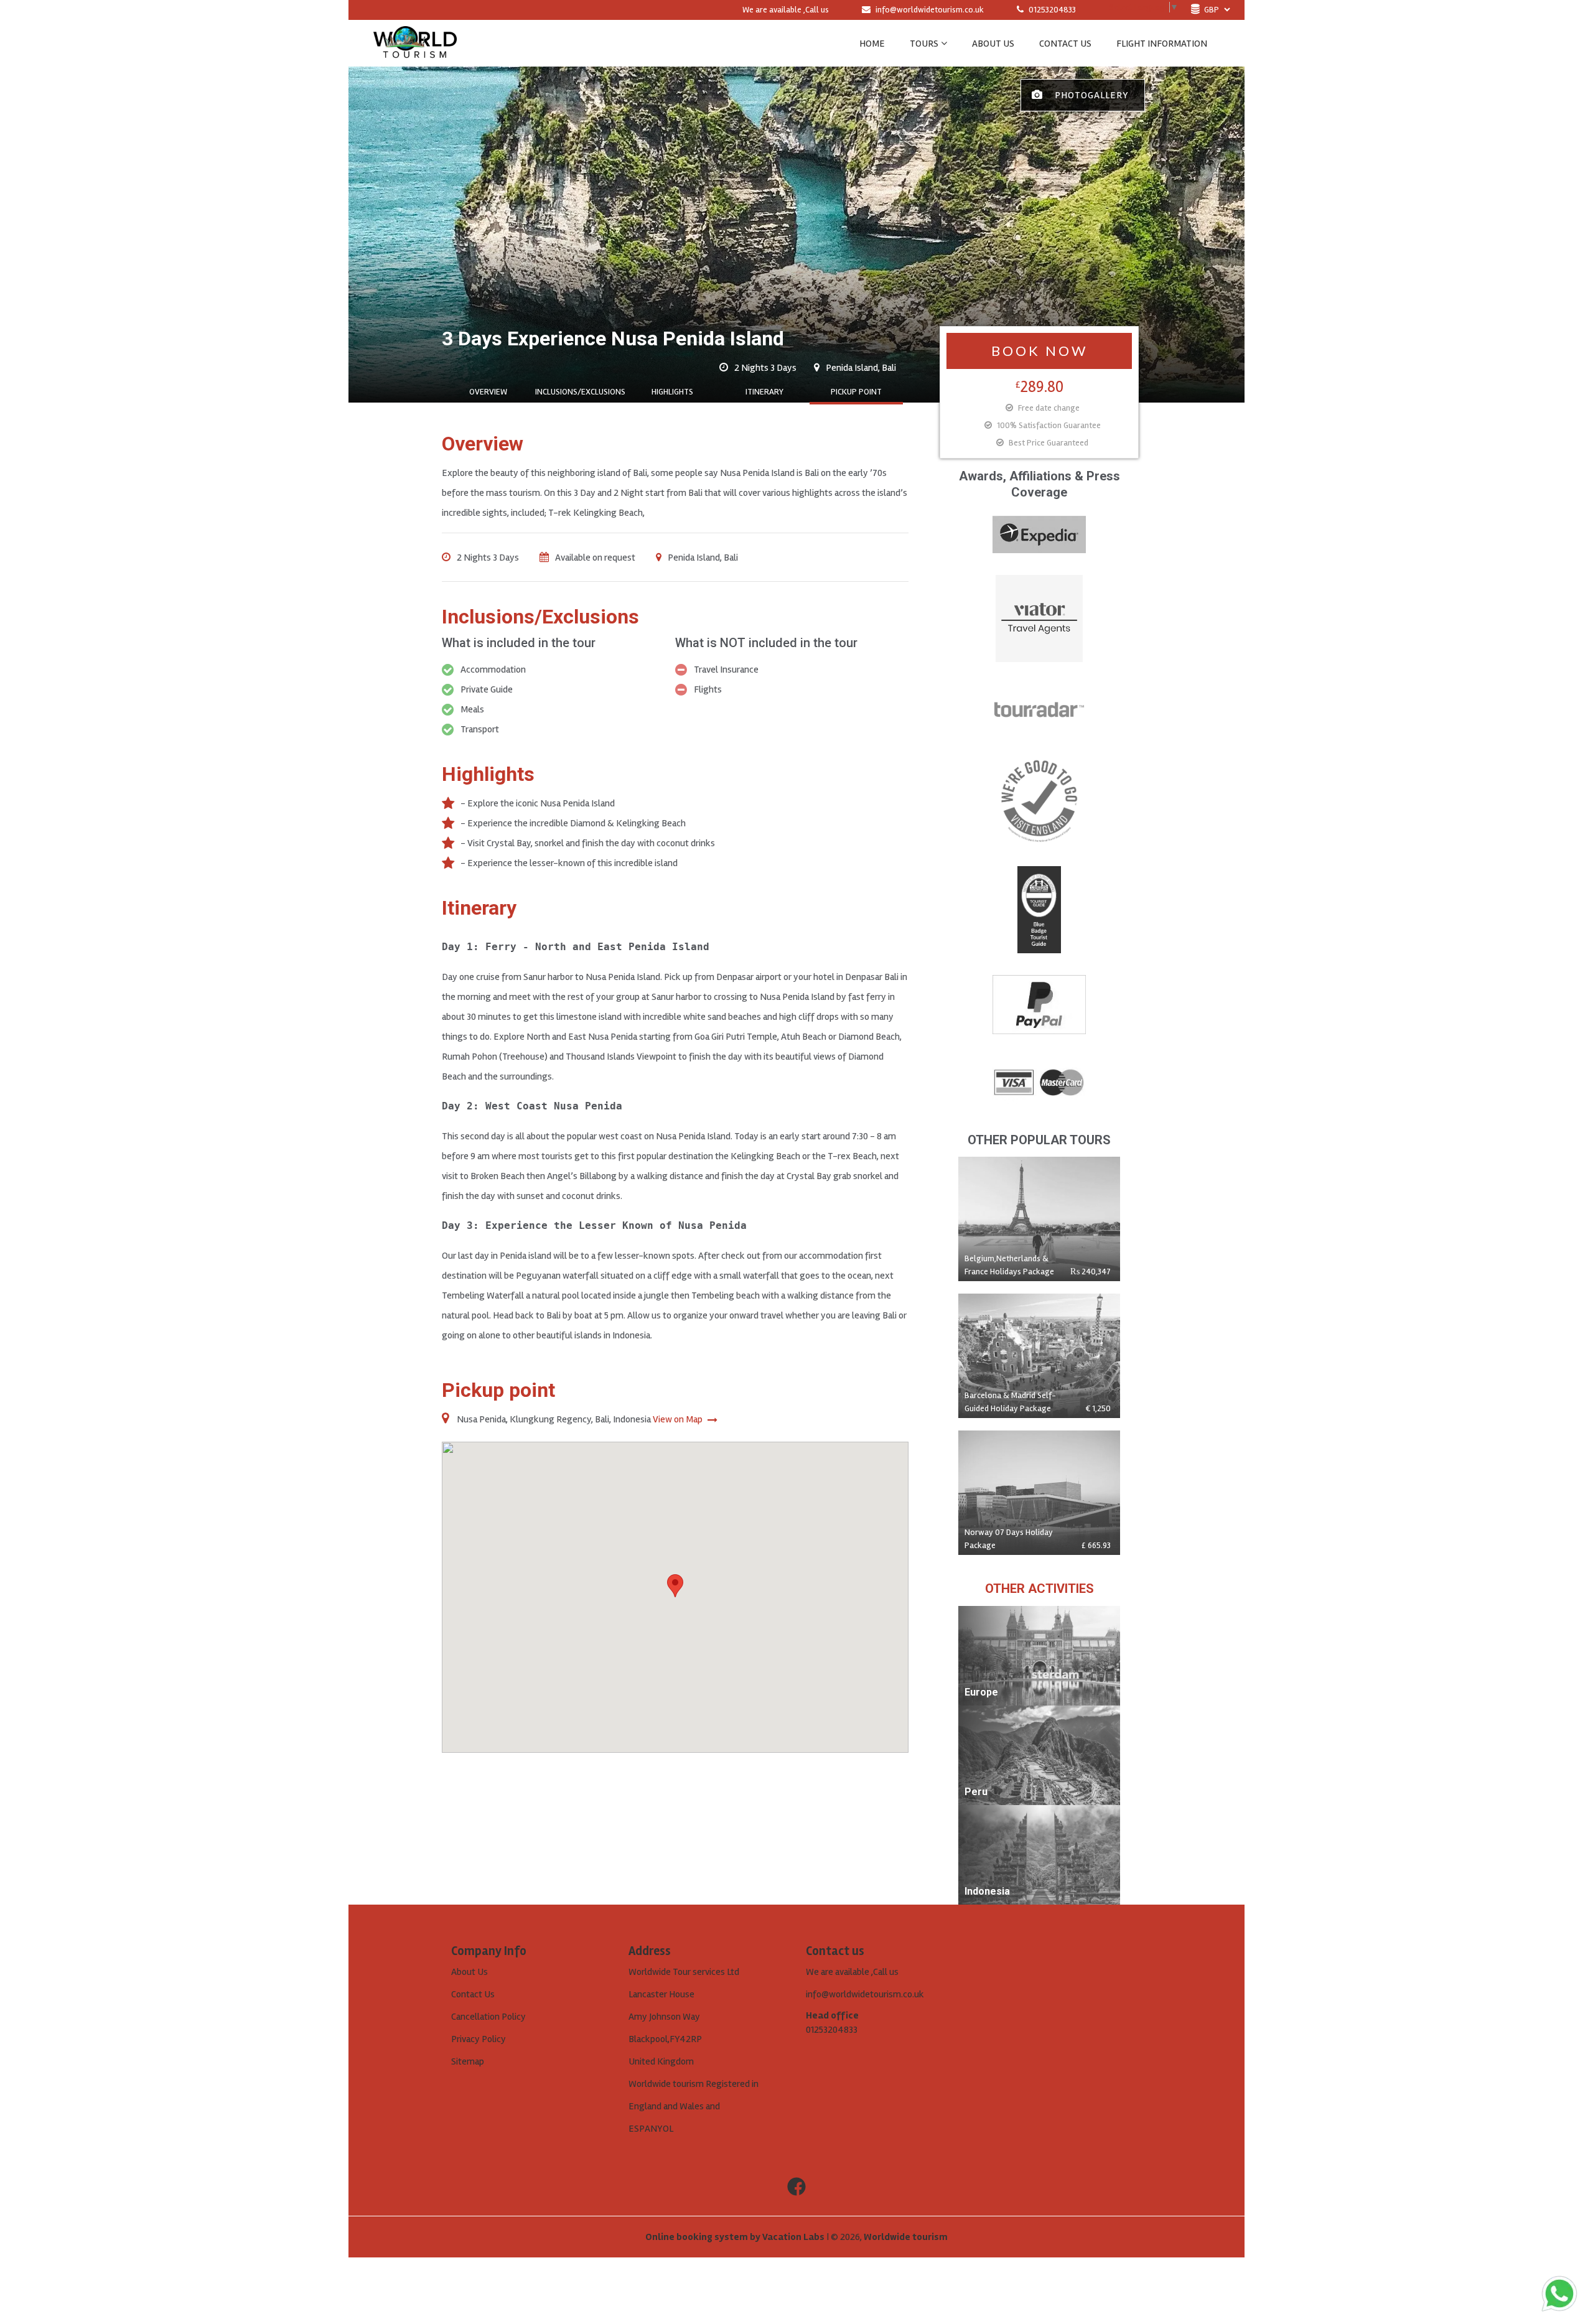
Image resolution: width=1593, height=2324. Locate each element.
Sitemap (468, 2061)
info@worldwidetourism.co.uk (930, 10)
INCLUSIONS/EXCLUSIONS (580, 392)
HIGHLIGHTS (672, 392)
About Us (469, 1972)
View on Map (679, 1419)
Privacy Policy (479, 2039)
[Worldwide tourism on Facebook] (796, 2187)
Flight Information (1162, 44)
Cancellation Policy (488, 2017)
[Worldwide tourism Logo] (415, 43)
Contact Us (473, 1994)
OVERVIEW (488, 392)
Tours (924, 44)
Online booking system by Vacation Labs (736, 2237)
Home (872, 44)
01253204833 (1051, 10)
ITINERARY (764, 392)
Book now (1039, 351)
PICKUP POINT (856, 392)
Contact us (1065, 44)
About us (993, 44)
